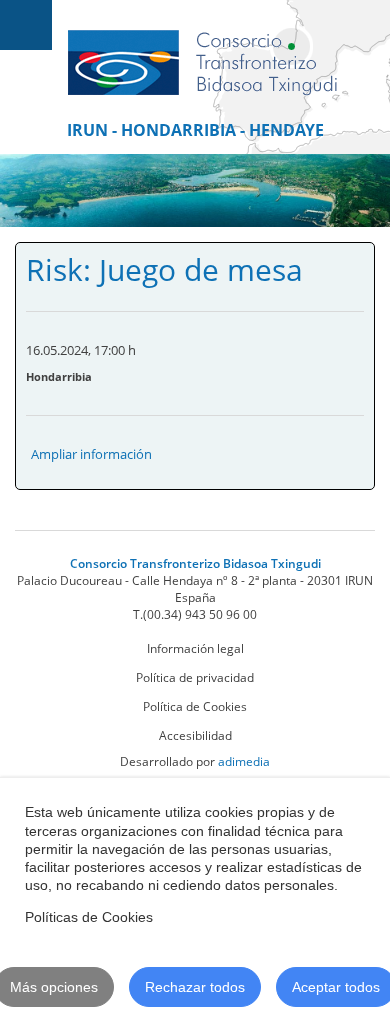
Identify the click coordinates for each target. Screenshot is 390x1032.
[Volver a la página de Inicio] (202, 53)
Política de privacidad (195, 677)
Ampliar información (91, 454)
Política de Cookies (195, 706)
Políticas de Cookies (89, 917)
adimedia (244, 761)
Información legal (195, 648)
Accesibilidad (195, 735)
